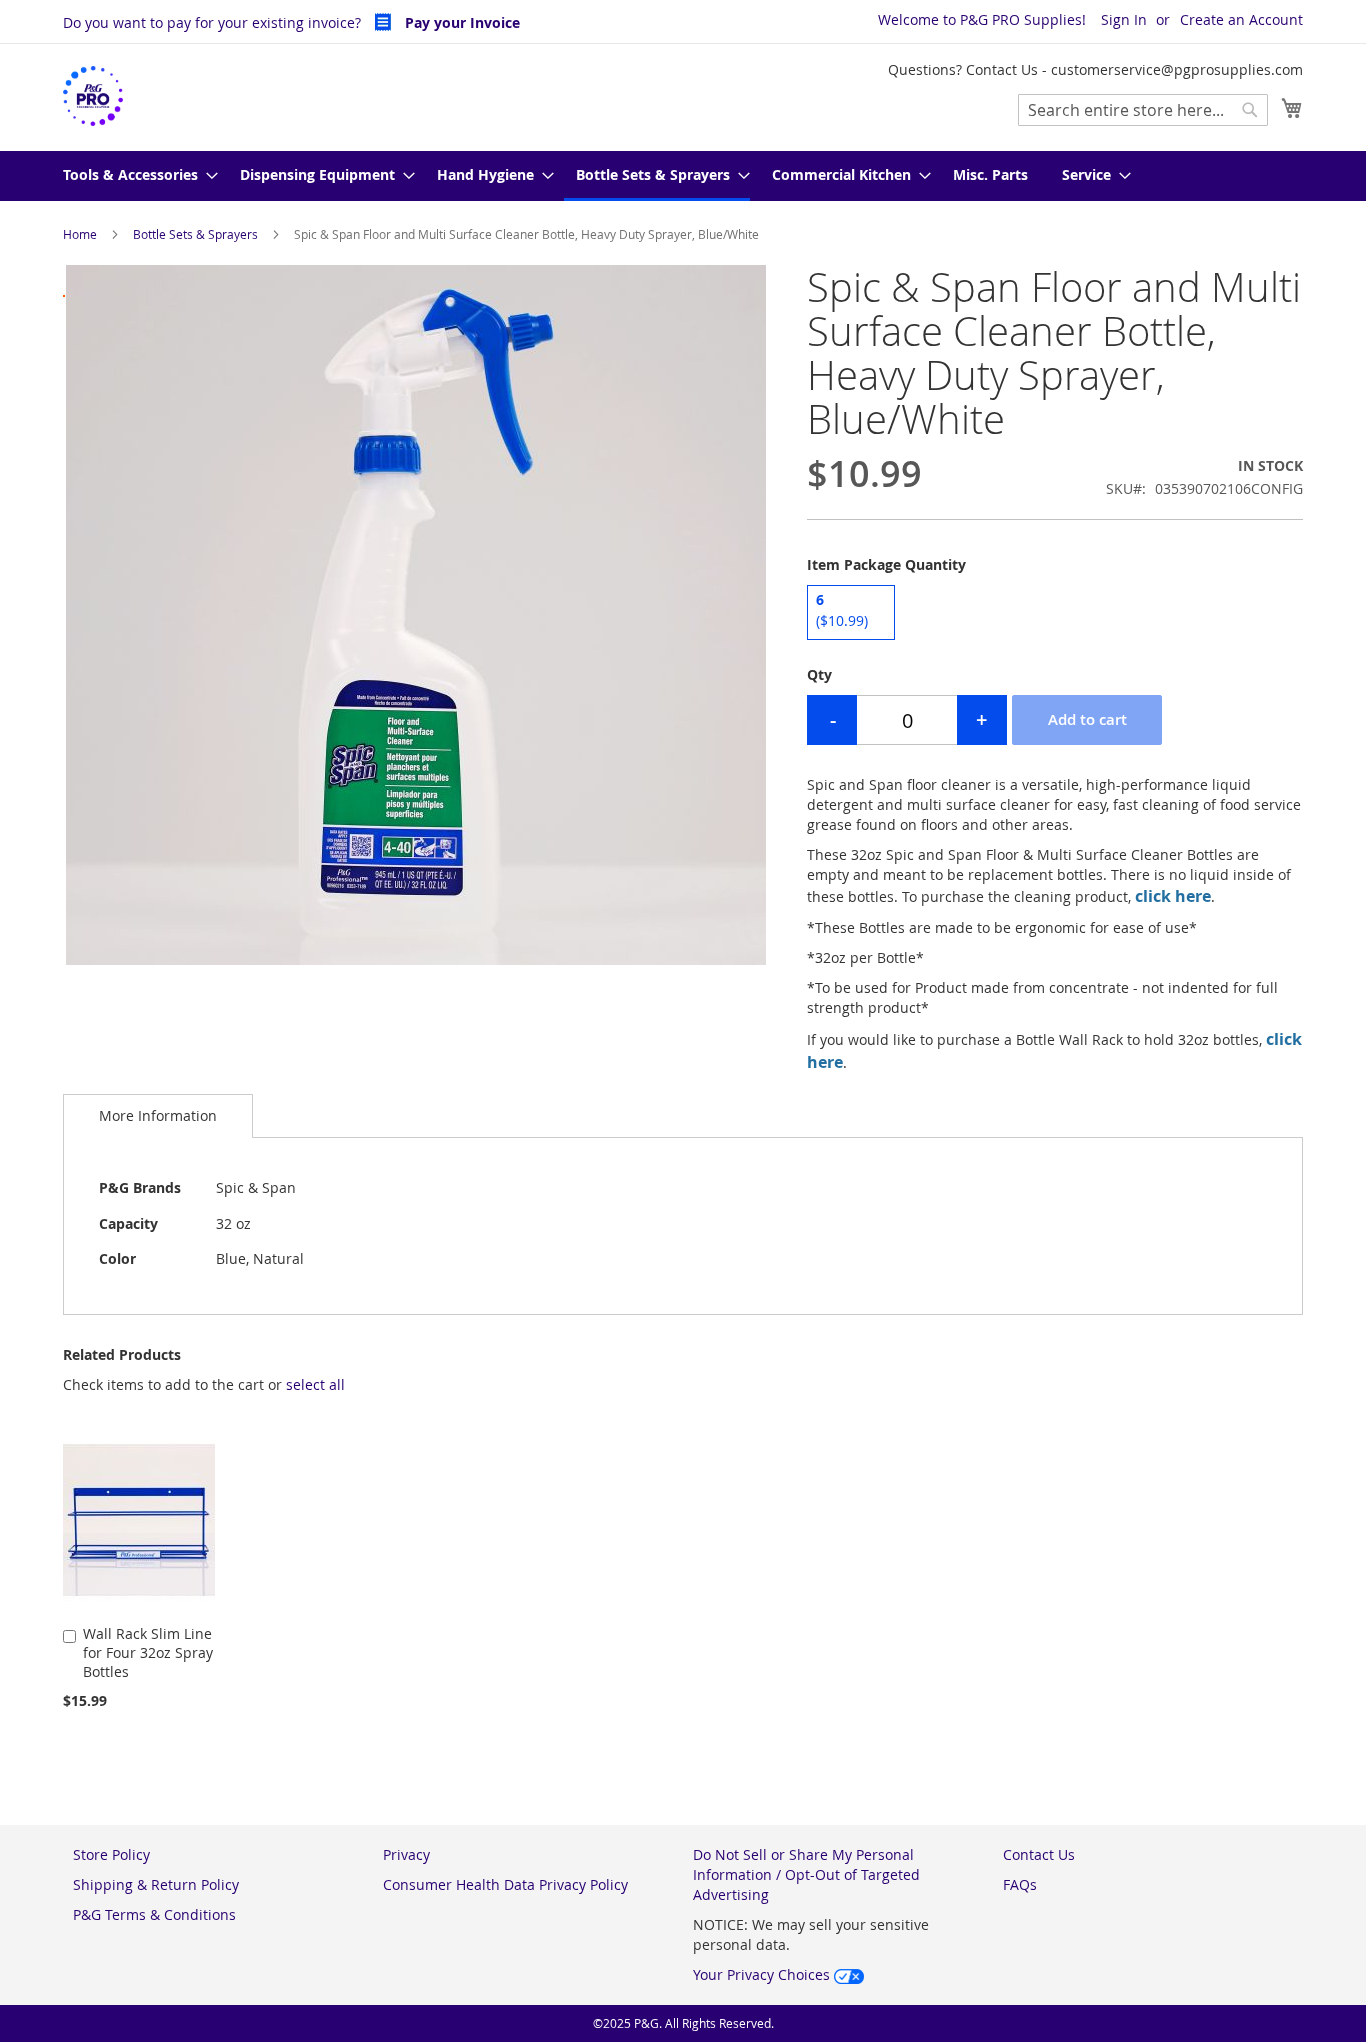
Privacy (406, 1854)
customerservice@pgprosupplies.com (1177, 69)
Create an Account (1241, 19)
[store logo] (93, 96)
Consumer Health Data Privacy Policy (505, 1884)
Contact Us (1039, 1854)
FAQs (1020, 1884)
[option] (851, 612)
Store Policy (111, 1854)
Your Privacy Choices (763, 1974)
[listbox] (1055, 615)
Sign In (1124, 19)
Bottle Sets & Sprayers (195, 234)
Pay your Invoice (460, 22)
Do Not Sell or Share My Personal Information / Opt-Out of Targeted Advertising (806, 1874)
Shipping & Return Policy (156, 1884)
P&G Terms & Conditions (154, 1914)
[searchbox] (1143, 110)
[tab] (158, 1115)
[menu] (683, 176)
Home (80, 234)
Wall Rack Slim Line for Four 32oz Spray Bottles (148, 1652)
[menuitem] (134, 176)
